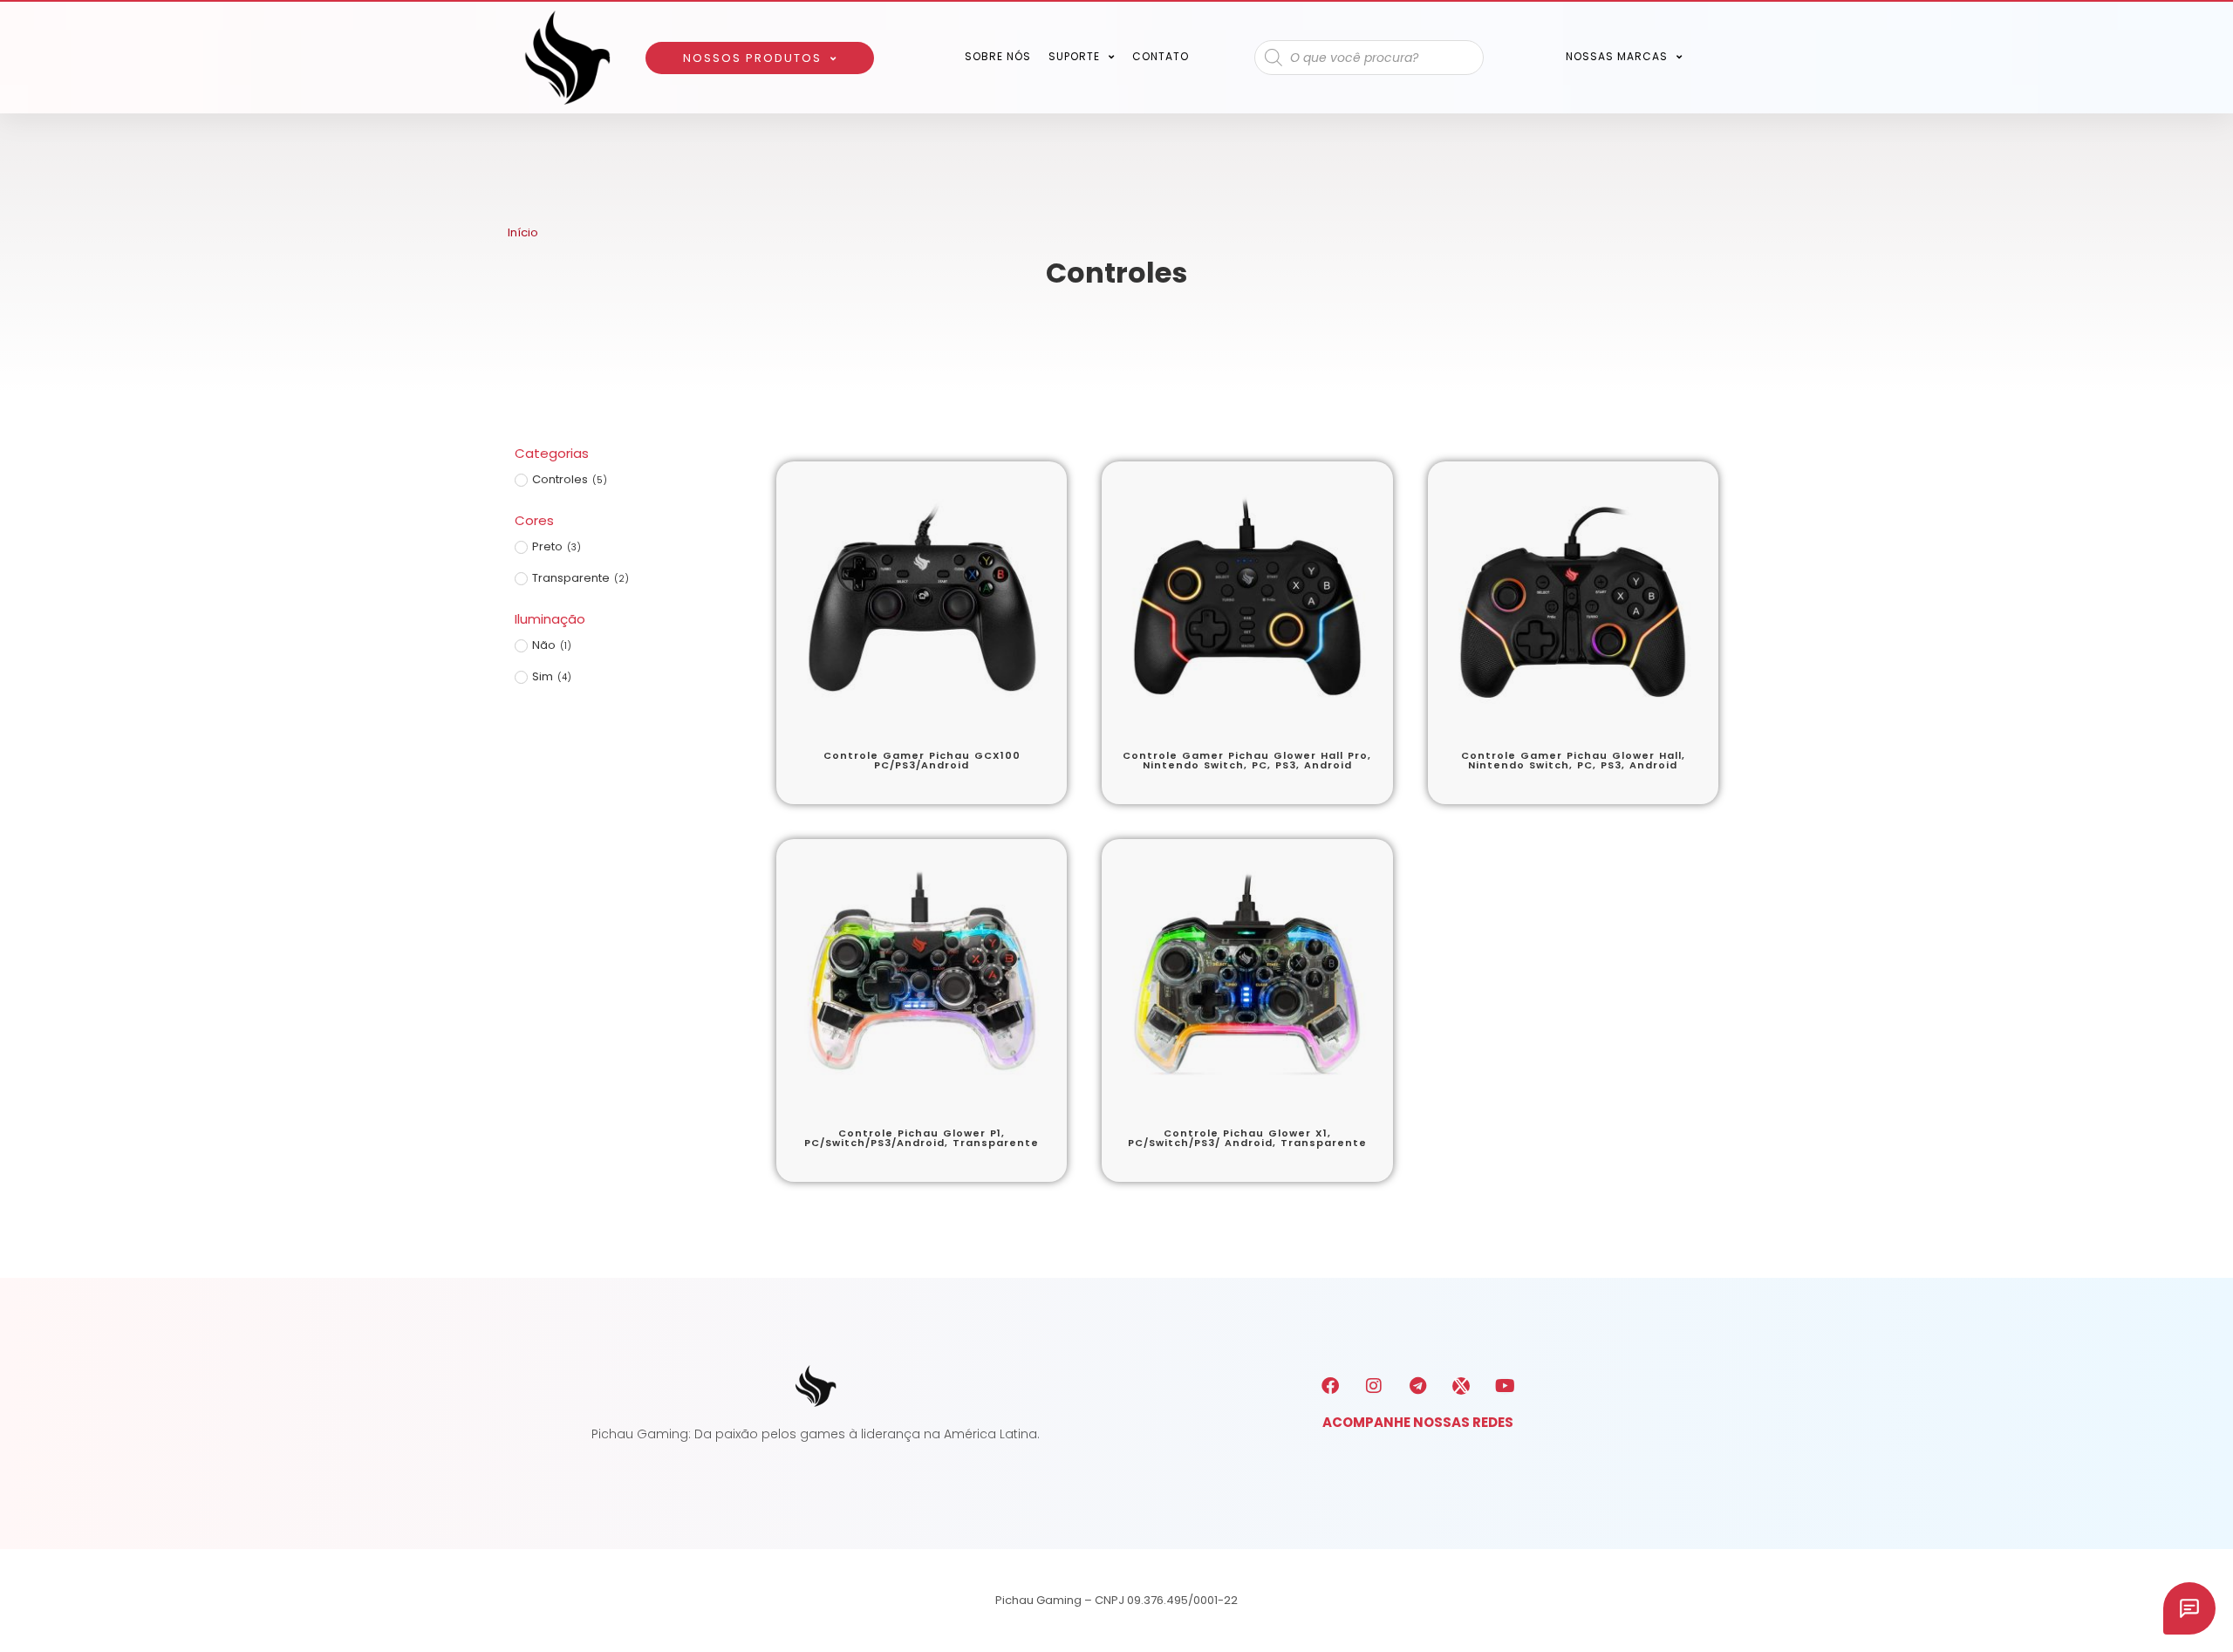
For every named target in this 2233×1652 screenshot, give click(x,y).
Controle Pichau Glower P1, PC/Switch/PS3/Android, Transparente (922, 1138)
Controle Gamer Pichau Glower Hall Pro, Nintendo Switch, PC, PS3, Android (1247, 761)
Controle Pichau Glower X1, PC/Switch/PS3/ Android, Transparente (1247, 1138)
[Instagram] (1374, 1386)
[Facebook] (1330, 1386)
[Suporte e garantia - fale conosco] (2189, 1608)
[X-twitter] (1461, 1386)
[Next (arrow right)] (2202, 826)
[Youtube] (1505, 1386)
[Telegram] (1417, 1386)
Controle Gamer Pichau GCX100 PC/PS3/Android (922, 761)
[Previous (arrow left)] (31, 826)
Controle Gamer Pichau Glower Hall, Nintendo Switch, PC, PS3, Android (1573, 761)
